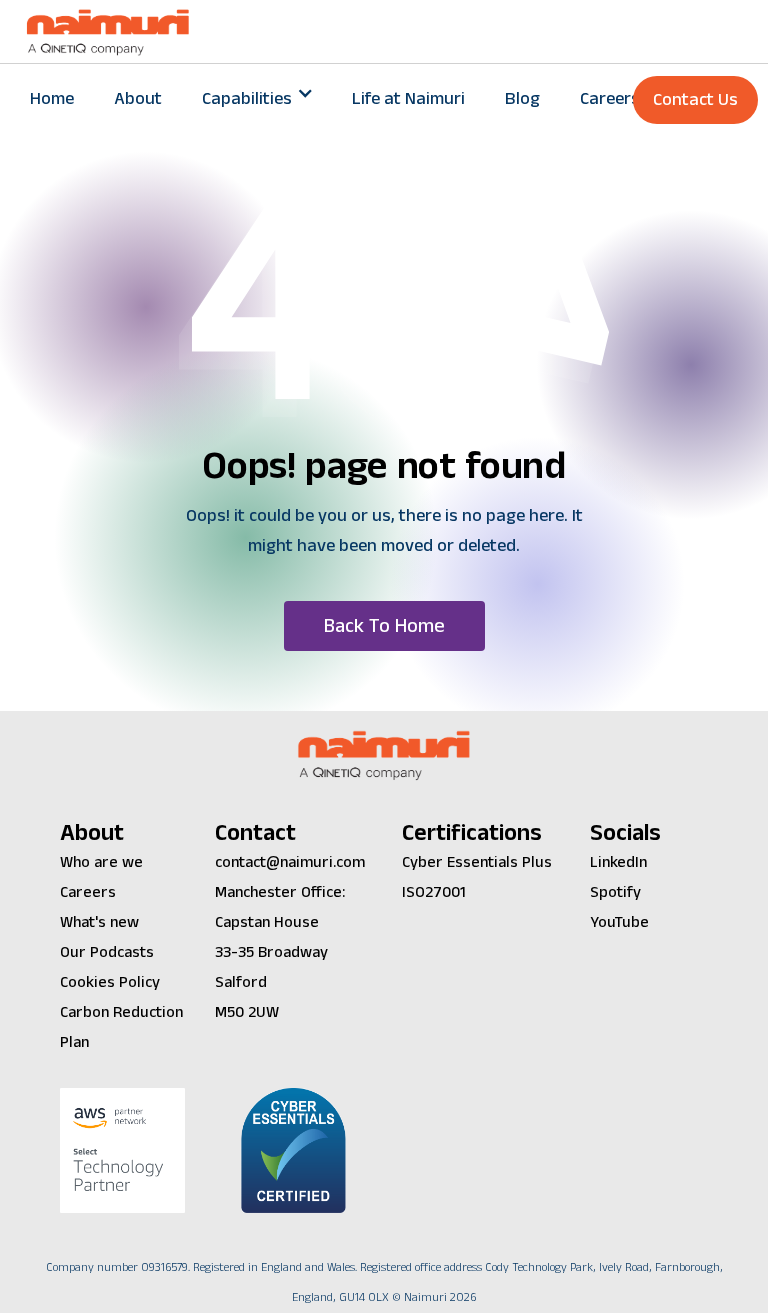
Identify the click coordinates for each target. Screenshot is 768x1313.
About (138, 98)
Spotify (615, 892)
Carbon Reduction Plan (121, 1027)
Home (52, 98)
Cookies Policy (110, 982)
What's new (99, 922)
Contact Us (695, 99)
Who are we (101, 862)
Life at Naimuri (408, 98)
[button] (257, 99)
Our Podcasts (107, 952)
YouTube (619, 922)
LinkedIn (618, 862)
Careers (610, 98)
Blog (522, 98)
